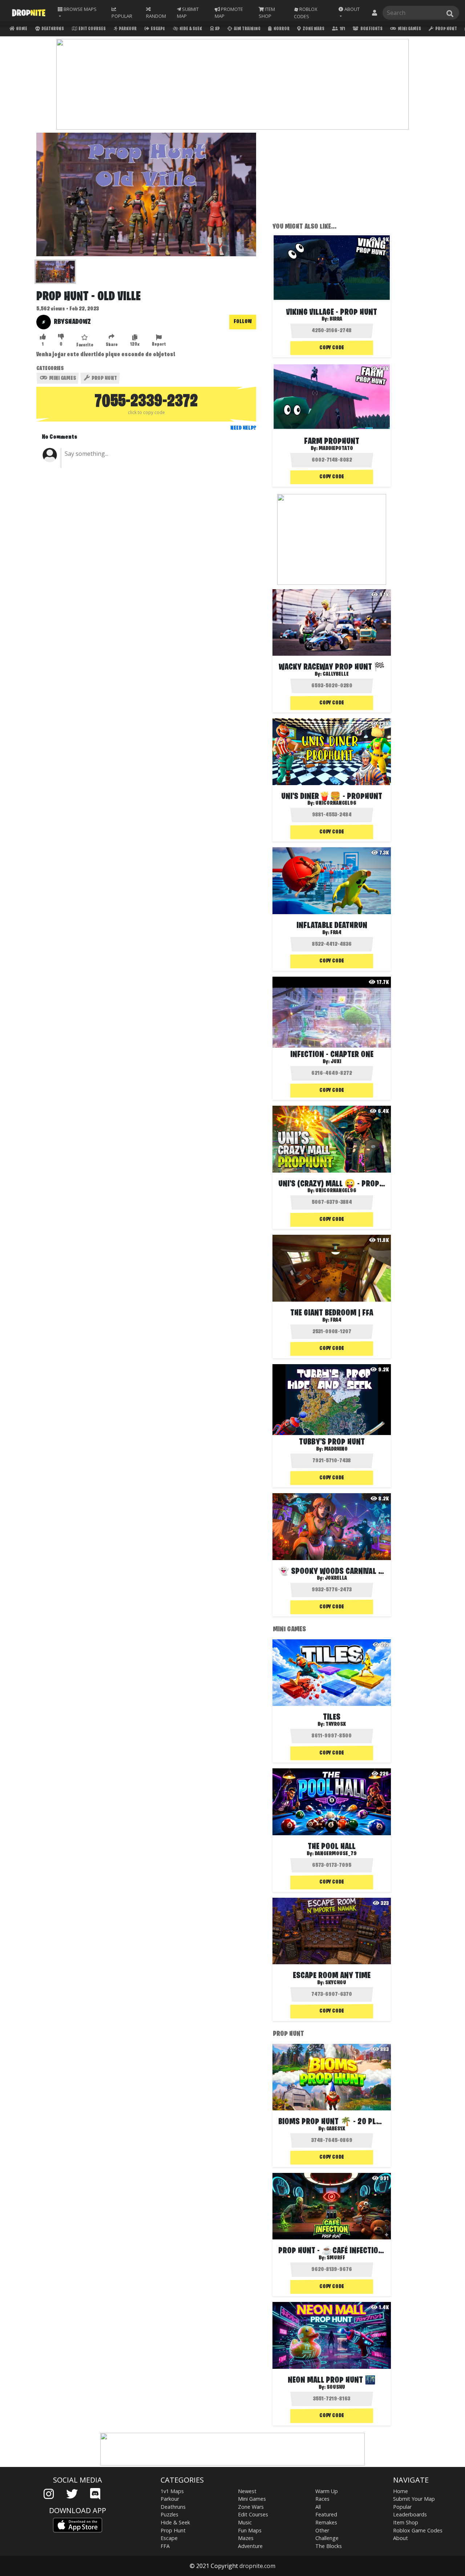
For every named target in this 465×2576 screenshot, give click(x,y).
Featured (326, 2514)
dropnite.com (257, 2566)
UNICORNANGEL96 (336, 803)
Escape (157, 29)
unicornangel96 (336, 1191)
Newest (247, 2491)
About (401, 2538)
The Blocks (329, 2546)
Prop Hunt (446, 29)
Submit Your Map (414, 2499)
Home (21, 29)
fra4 (336, 933)
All (318, 2507)
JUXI (336, 1062)
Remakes (326, 2522)
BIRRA (336, 319)
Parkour (127, 29)
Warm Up (327, 2491)
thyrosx (336, 1724)
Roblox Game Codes (418, 2530)
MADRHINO (336, 1449)
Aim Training (247, 29)
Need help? (243, 428)
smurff (336, 2258)
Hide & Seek (190, 29)
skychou (336, 1983)
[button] (351, 13)
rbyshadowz (72, 322)
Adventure (250, 2546)
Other (322, 2530)
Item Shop (406, 2522)
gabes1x (336, 2129)
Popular (402, 2507)
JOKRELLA (336, 1578)
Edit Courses (92, 29)
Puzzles (169, 2514)
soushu (336, 2387)
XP (217, 29)
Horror (281, 29)
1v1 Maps (172, 2491)
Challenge (327, 2538)
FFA (165, 2546)
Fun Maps (250, 2530)
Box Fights (371, 29)
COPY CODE (332, 348)
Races (322, 2499)
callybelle (336, 674)
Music (245, 2522)
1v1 (342, 29)
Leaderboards (410, 2514)
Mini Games (409, 29)
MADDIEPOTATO (336, 449)
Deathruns (52, 29)
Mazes (246, 2538)
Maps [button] (80, 9)
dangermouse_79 (336, 1854)
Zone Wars (313, 29)
